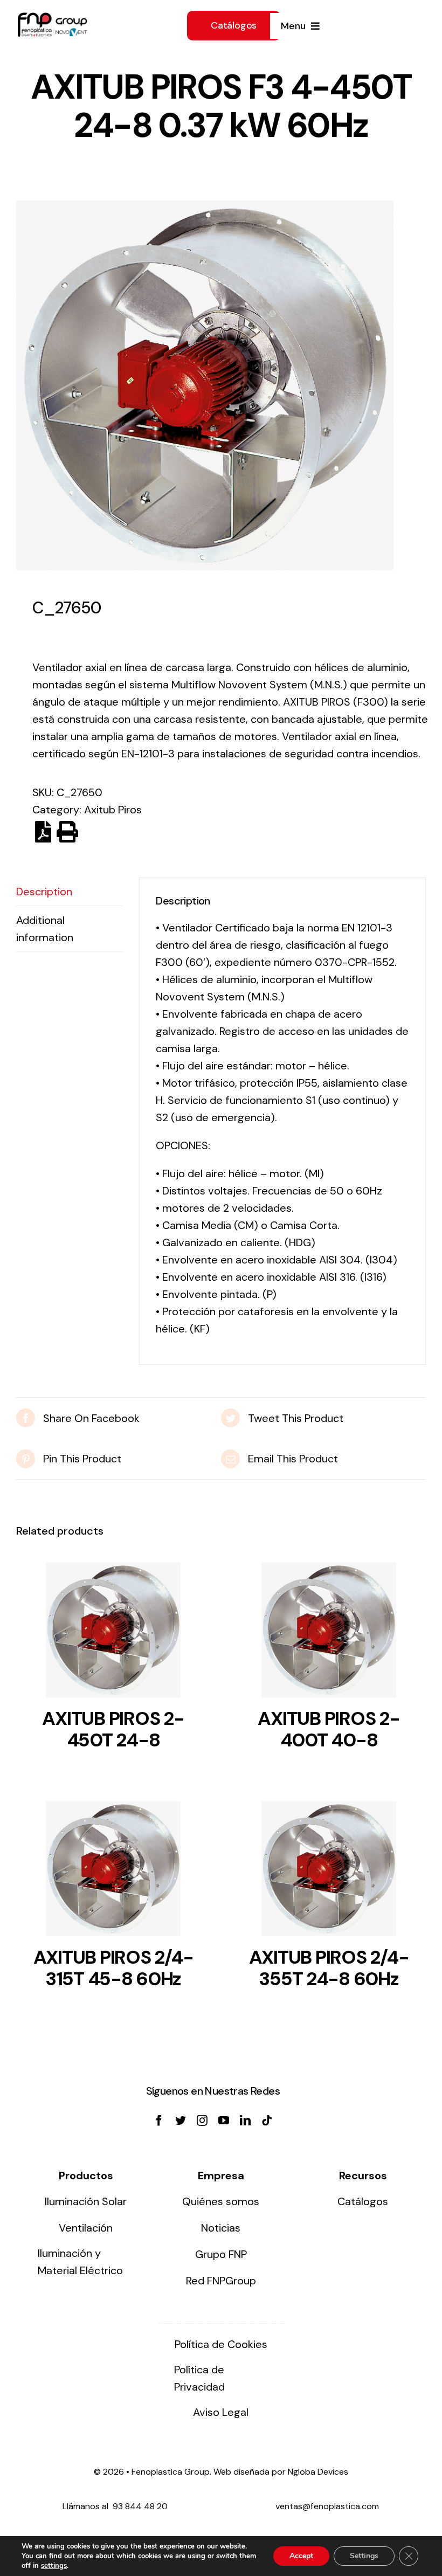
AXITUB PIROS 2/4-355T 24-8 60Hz (329, 1968)
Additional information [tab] (45, 929)
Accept (301, 2556)
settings (54, 2566)
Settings (364, 2556)
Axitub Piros (113, 810)
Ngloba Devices (318, 2472)
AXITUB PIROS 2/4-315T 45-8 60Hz (113, 1968)
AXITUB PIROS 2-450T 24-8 (113, 1729)
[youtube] (224, 2121)
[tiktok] (267, 2121)
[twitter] (181, 2121)
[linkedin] (245, 2121)
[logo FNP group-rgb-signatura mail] (52, 18)
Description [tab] (44, 892)
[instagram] (202, 2121)
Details (113, 1633)
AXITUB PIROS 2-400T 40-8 (329, 1729)
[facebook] (159, 2121)
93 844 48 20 (140, 2506)
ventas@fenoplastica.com (327, 2506)
